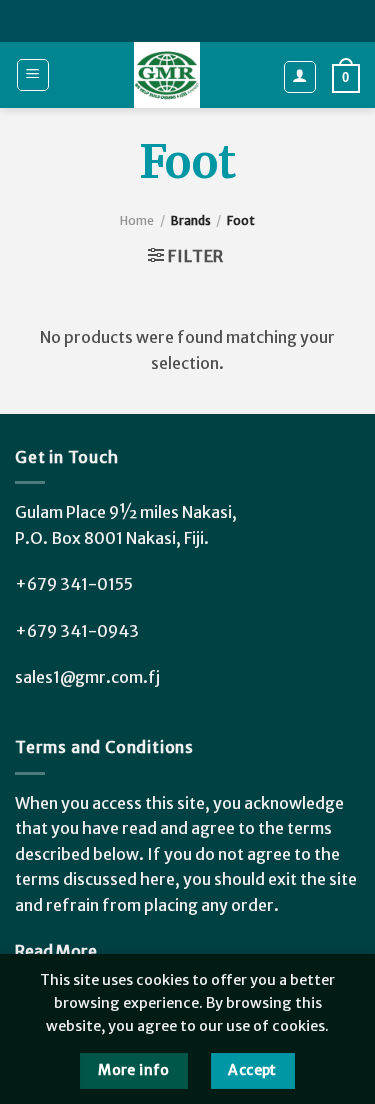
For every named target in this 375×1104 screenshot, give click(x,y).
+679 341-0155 (74, 584)
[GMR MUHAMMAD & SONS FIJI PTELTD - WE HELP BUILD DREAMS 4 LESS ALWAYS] (167, 75)
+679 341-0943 (77, 631)
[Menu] (33, 75)
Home (137, 220)
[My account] (300, 77)
